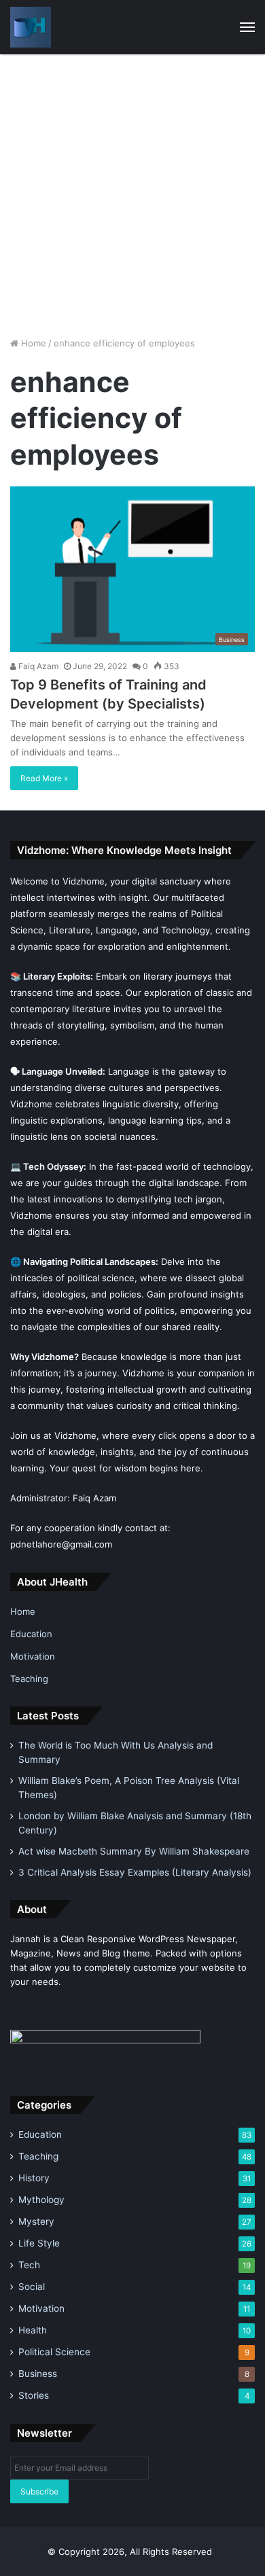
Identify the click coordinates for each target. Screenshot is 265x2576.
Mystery (36, 2221)
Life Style (39, 2243)
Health (33, 2330)
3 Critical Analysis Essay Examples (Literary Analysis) (135, 1872)
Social (32, 2287)
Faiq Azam (37, 666)
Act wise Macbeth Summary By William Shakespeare (134, 1851)
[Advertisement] (132, 194)
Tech (29, 2265)
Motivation (33, 1656)
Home (32, 343)
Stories (34, 2395)
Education (31, 1634)
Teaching (29, 1679)
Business (38, 2374)
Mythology (41, 2200)
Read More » (44, 778)
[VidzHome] (31, 27)
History (34, 2178)
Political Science (54, 2352)
